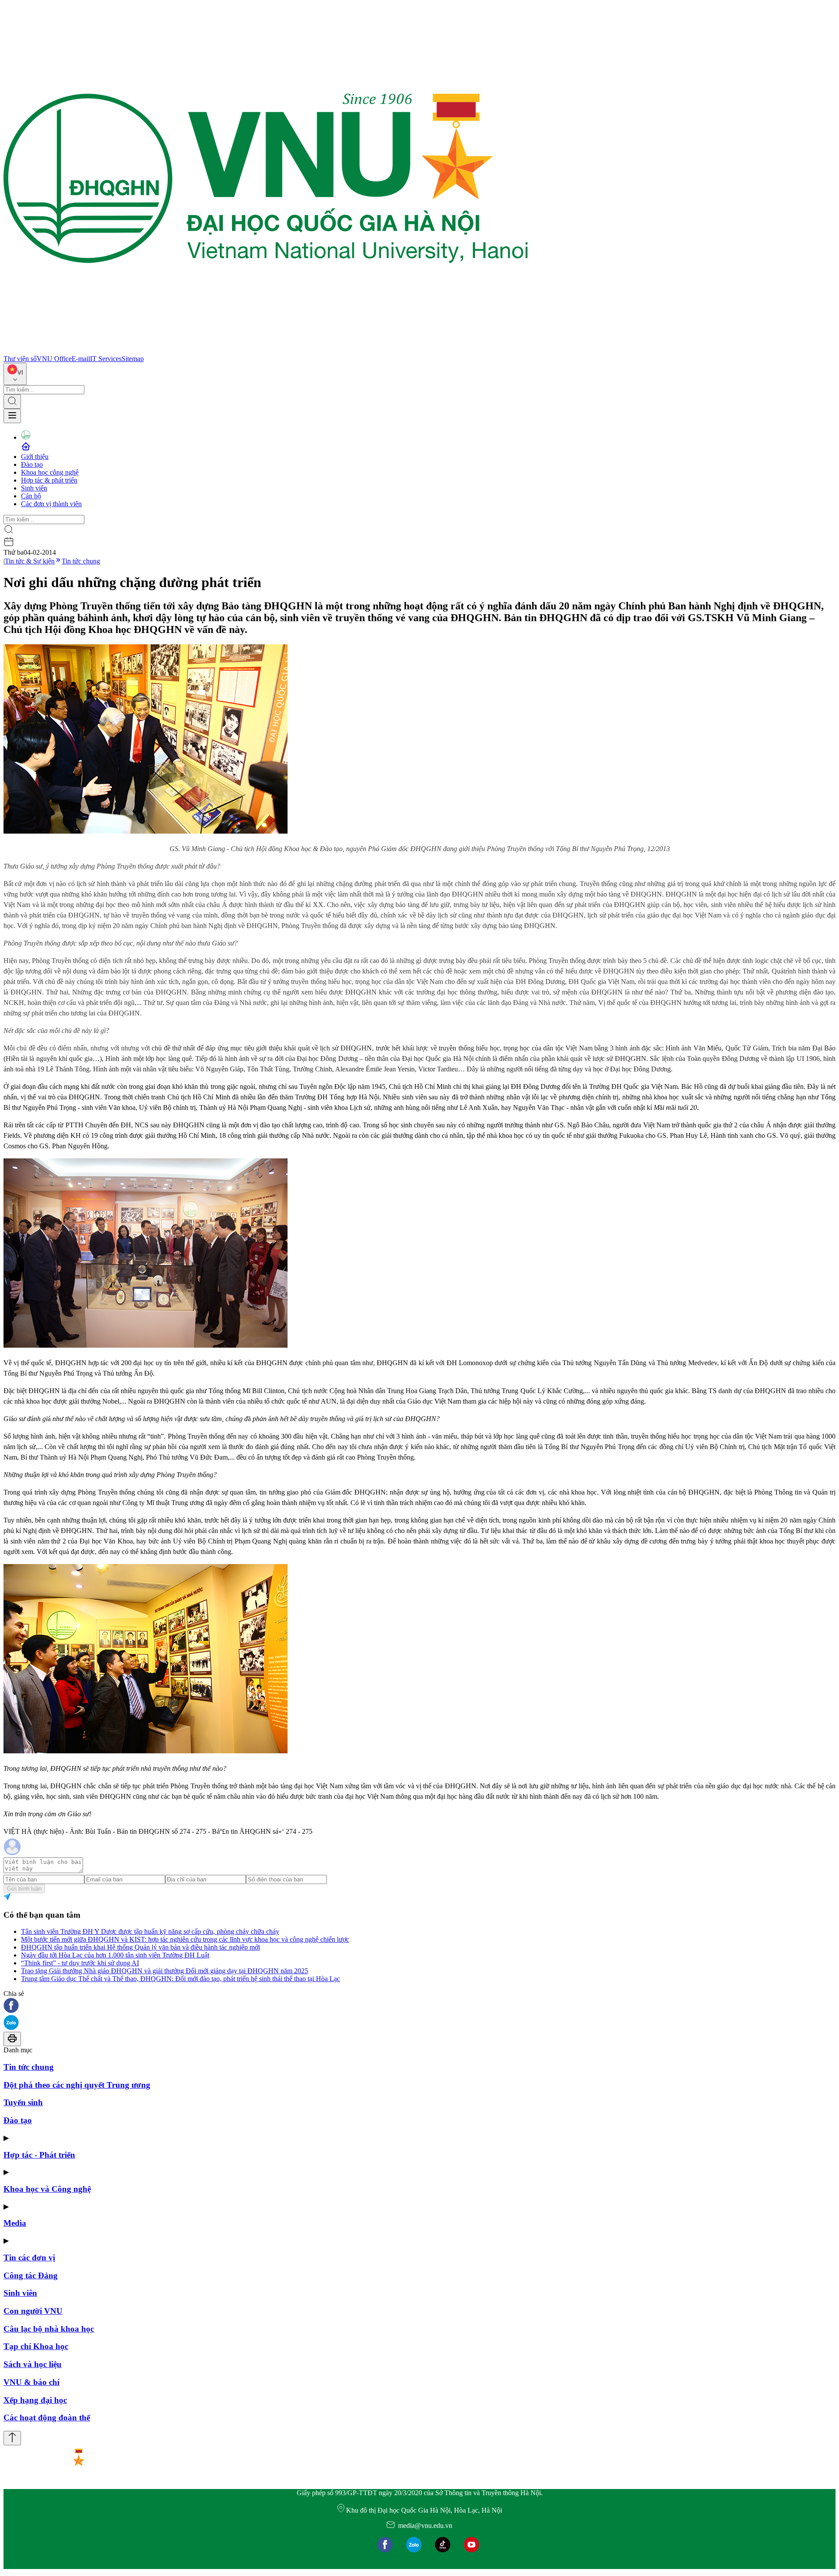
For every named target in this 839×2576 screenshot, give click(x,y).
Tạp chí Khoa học (36, 2346)
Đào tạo (32, 464)
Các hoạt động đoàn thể (47, 2418)
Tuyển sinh (23, 2102)
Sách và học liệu (33, 2364)
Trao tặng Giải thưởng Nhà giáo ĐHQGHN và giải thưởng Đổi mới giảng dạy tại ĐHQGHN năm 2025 (165, 1971)
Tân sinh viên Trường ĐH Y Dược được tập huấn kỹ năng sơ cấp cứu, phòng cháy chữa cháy (150, 1931)
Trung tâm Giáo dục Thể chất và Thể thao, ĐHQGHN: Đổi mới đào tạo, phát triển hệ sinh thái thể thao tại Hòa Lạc (180, 1979)
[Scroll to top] (12, 2438)
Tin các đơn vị (29, 2258)
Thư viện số (20, 359)
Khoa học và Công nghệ (47, 2189)
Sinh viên (34, 488)
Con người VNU (33, 2311)
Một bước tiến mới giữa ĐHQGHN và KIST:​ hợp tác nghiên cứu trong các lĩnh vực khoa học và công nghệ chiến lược (185, 1939)
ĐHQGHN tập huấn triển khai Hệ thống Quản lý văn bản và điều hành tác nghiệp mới (140, 1947)
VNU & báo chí (31, 2382)
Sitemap (133, 359)
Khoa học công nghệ (50, 472)
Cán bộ (31, 496)
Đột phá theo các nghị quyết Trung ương (77, 2085)
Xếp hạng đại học (35, 2400)
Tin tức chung (81, 561)
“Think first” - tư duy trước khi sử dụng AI (80, 1963)
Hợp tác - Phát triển (39, 2155)
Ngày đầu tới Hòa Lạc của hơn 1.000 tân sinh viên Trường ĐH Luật (115, 1955)
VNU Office (54, 359)
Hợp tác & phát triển (49, 480)
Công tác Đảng (31, 2275)
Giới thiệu (35, 457)
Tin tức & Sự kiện (30, 561)
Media (15, 2223)
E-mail (81, 359)
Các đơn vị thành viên (51, 504)
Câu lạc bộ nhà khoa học (49, 2329)
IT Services (106, 359)
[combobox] (15, 374)
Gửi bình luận (24, 1889)
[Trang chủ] (266, 351)
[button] (419, 2006)
